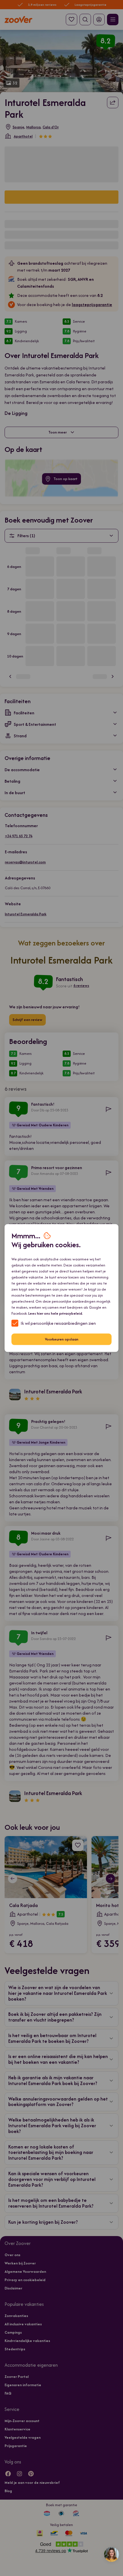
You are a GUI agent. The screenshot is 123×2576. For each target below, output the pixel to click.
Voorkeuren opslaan (62, 1339)
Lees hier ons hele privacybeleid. (56, 1313)
